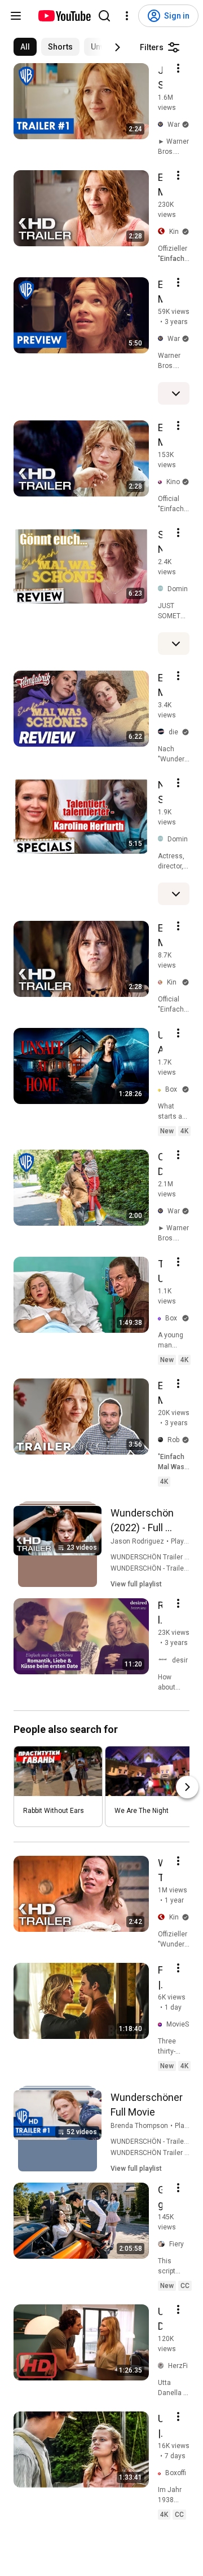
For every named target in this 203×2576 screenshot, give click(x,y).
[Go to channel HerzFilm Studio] (163, 2366)
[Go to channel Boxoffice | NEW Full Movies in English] (162, 1090)
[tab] (25, 47)
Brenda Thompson (139, 2126)
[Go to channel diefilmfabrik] (163, 732)
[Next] (117, 47)
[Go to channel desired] (165, 1660)
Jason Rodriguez (137, 1541)
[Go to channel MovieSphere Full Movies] (162, 2025)
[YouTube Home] (64, 16)
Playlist (182, 1541)
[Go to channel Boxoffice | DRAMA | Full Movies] (162, 1318)
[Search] (104, 16)
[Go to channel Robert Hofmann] (163, 1440)
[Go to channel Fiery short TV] (164, 2245)
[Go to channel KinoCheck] (164, 232)
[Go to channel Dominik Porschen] (163, 589)
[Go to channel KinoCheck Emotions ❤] (162, 482)
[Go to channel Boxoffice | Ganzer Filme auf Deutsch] (162, 2473)
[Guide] (16, 16)
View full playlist (136, 1584)
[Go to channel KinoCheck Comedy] (162, 983)
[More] (176, 393)
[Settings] (127, 16)
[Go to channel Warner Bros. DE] (163, 125)
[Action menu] (178, 68)
